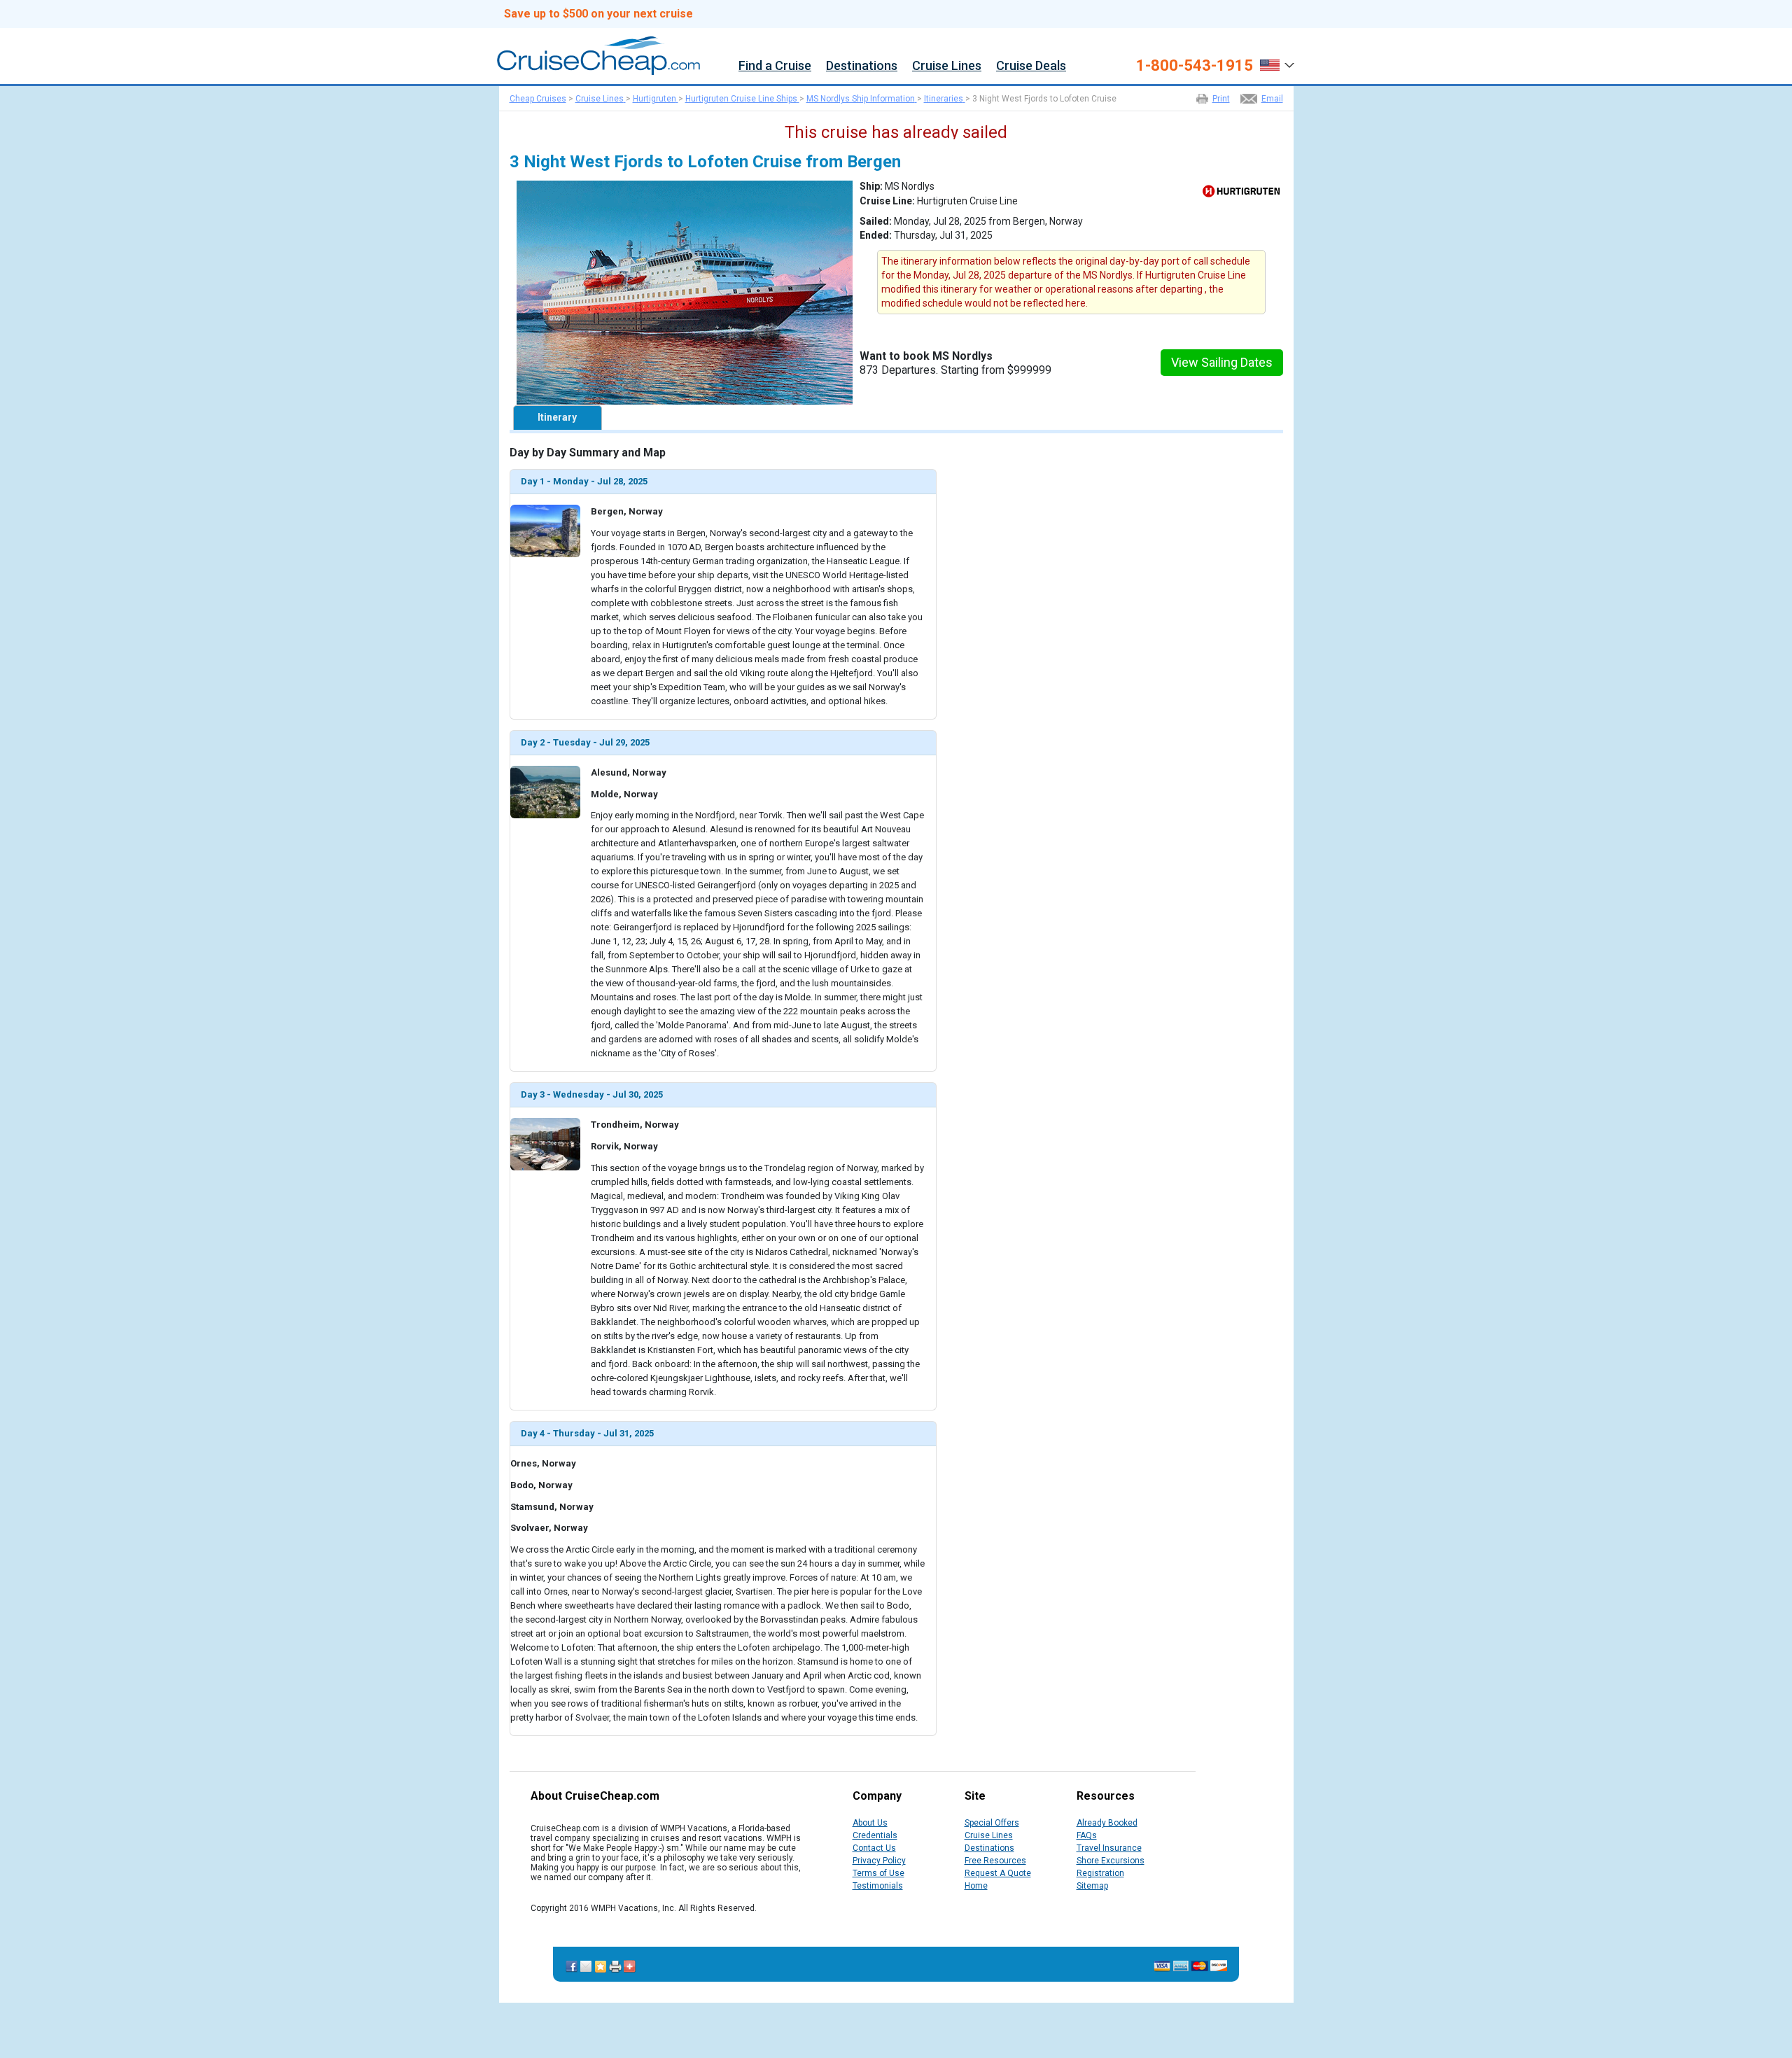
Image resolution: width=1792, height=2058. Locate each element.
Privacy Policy (879, 1861)
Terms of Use (878, 1873)
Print (1221, 99)
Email (1272, 99)
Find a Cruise (775, 66)
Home (976, 1886)
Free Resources (995, 1861)
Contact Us (874, 1848)
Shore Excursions (1111, 1861)
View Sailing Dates (1222, 362)
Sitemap (1092, 1886)
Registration (1100, 1873)
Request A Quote (998, 1873)
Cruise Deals (1031, 66)
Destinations (862, 66)
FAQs (1087, 1835)
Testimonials (878, 1886)
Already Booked (1107, 1823)
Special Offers (992, 1823)
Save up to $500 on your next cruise (598, 14)
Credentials (875, 1835)
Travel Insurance (1109, 1848)
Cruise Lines (947, 66)
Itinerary (557, 417)
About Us (870, 1823)
